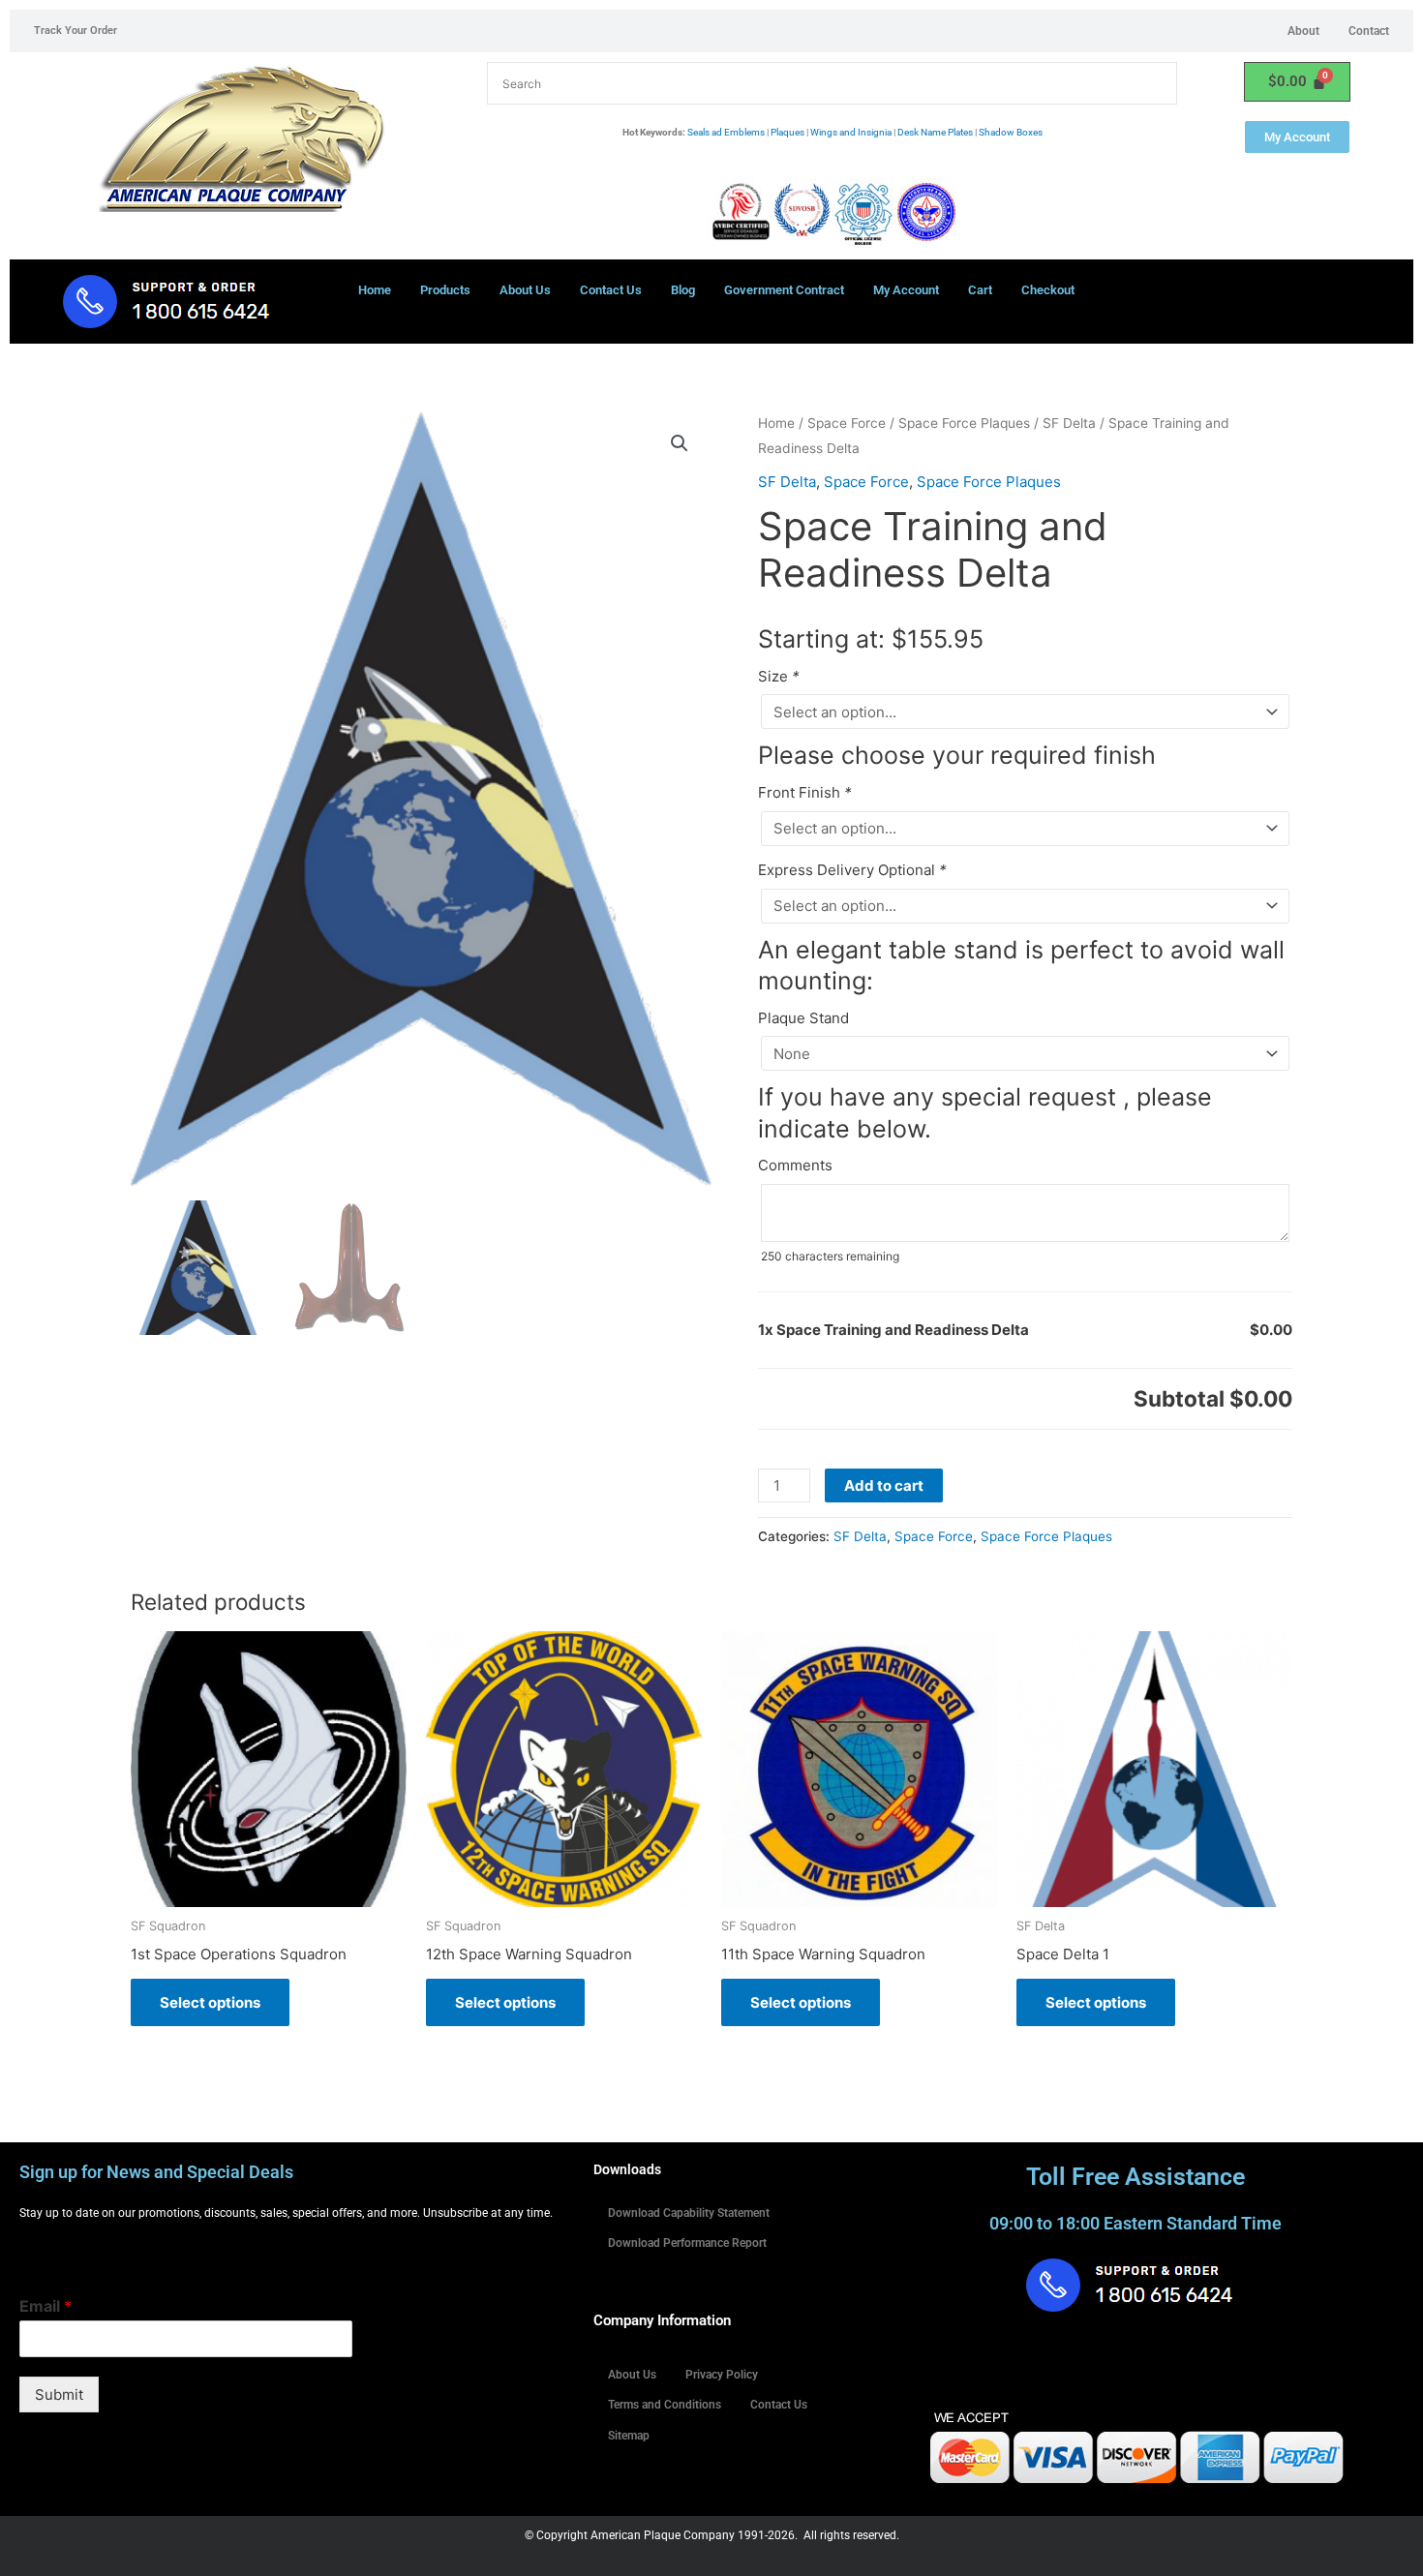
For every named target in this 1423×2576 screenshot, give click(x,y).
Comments (795, 1165)
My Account (906, 290)
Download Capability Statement (689, 2213)
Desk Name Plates (935, 132)
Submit (59, 2394)
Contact (1369, 31)
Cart (980, 290)
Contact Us (611, 290)
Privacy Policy (722, 2375)
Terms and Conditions (665, 2405)
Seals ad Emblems (726, 132)
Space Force (847, 423)
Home (375, 290)
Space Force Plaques (964, 423)
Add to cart (884, 1485)
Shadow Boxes (1011, 132)
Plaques (787, 132)
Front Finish (805, 792)
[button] (680, 443)
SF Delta (1069, 423)
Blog (683, 290)
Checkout (1048, 290)
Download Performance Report (687, 2243)
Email (45, 2306)
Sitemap (629, 2436)
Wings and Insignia (851, 132)
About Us (525, 290)
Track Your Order (76, 30)
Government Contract (784, 290)
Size (779, 676)
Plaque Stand (803, 1018)
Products (445, 290)
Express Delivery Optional (852, 870)
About (1303, 31)
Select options (210, 2002)
